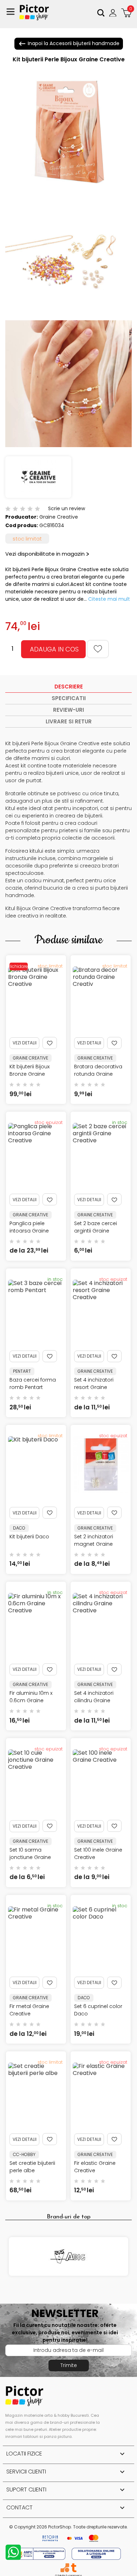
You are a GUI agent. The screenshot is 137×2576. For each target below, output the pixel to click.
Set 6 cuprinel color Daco (98, 2010)
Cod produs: (22, 525)
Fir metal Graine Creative (29, 2010)
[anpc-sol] (96, 2553)
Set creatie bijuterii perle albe (32, 2167)
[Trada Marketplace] (74, 2568)
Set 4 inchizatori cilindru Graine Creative (94, 1700)
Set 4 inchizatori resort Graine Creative (94, 1387)
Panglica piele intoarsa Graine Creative (29, 1231)
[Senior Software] (65, 2568)
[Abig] (68, 2256)
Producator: (22, 517)
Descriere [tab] (69, 687)
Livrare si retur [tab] (69, 721)
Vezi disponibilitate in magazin (45, 554)
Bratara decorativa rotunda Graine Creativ (98, 1074)
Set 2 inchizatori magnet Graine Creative (94, 1544)
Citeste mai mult (109, 599)
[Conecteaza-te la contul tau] (114, 13)
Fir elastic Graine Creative (95, 2167)
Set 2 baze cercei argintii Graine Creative (96, 1231)
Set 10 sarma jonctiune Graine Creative (30, 1857)
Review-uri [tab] (68, 710)
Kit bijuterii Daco (29, 1537)
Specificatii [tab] (69, 698)
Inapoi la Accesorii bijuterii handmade (69, 44)
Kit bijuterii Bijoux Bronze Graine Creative (30, 1074)
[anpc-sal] (41, 2553)
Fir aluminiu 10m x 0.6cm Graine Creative (31, 1700)
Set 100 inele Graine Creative (98, 1854)
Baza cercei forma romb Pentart (33, 1383)
